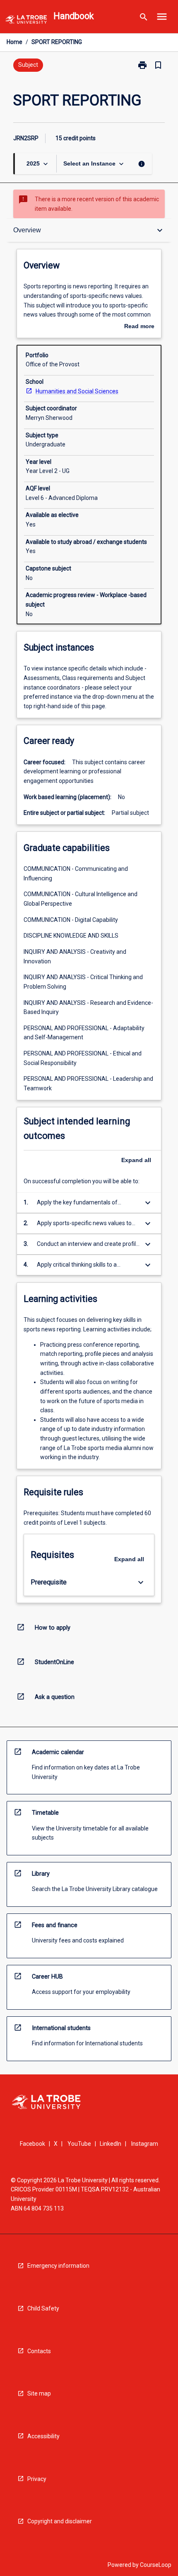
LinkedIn (111, 2144)
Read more (139, 327)
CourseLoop (156, 2565)
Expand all (136, 1160)
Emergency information (58, 2266)
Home (14, 42)
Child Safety (43, 2308)
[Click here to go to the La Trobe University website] (26, 21)
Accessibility (43, 2436)
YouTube (79, 2144)
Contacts (39, 2351)
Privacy (37, 2479)
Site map (39, 2393)
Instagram (145, 2144)
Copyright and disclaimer (60, 2521)
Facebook (32, 2144)
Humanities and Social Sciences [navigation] (77, 391)
